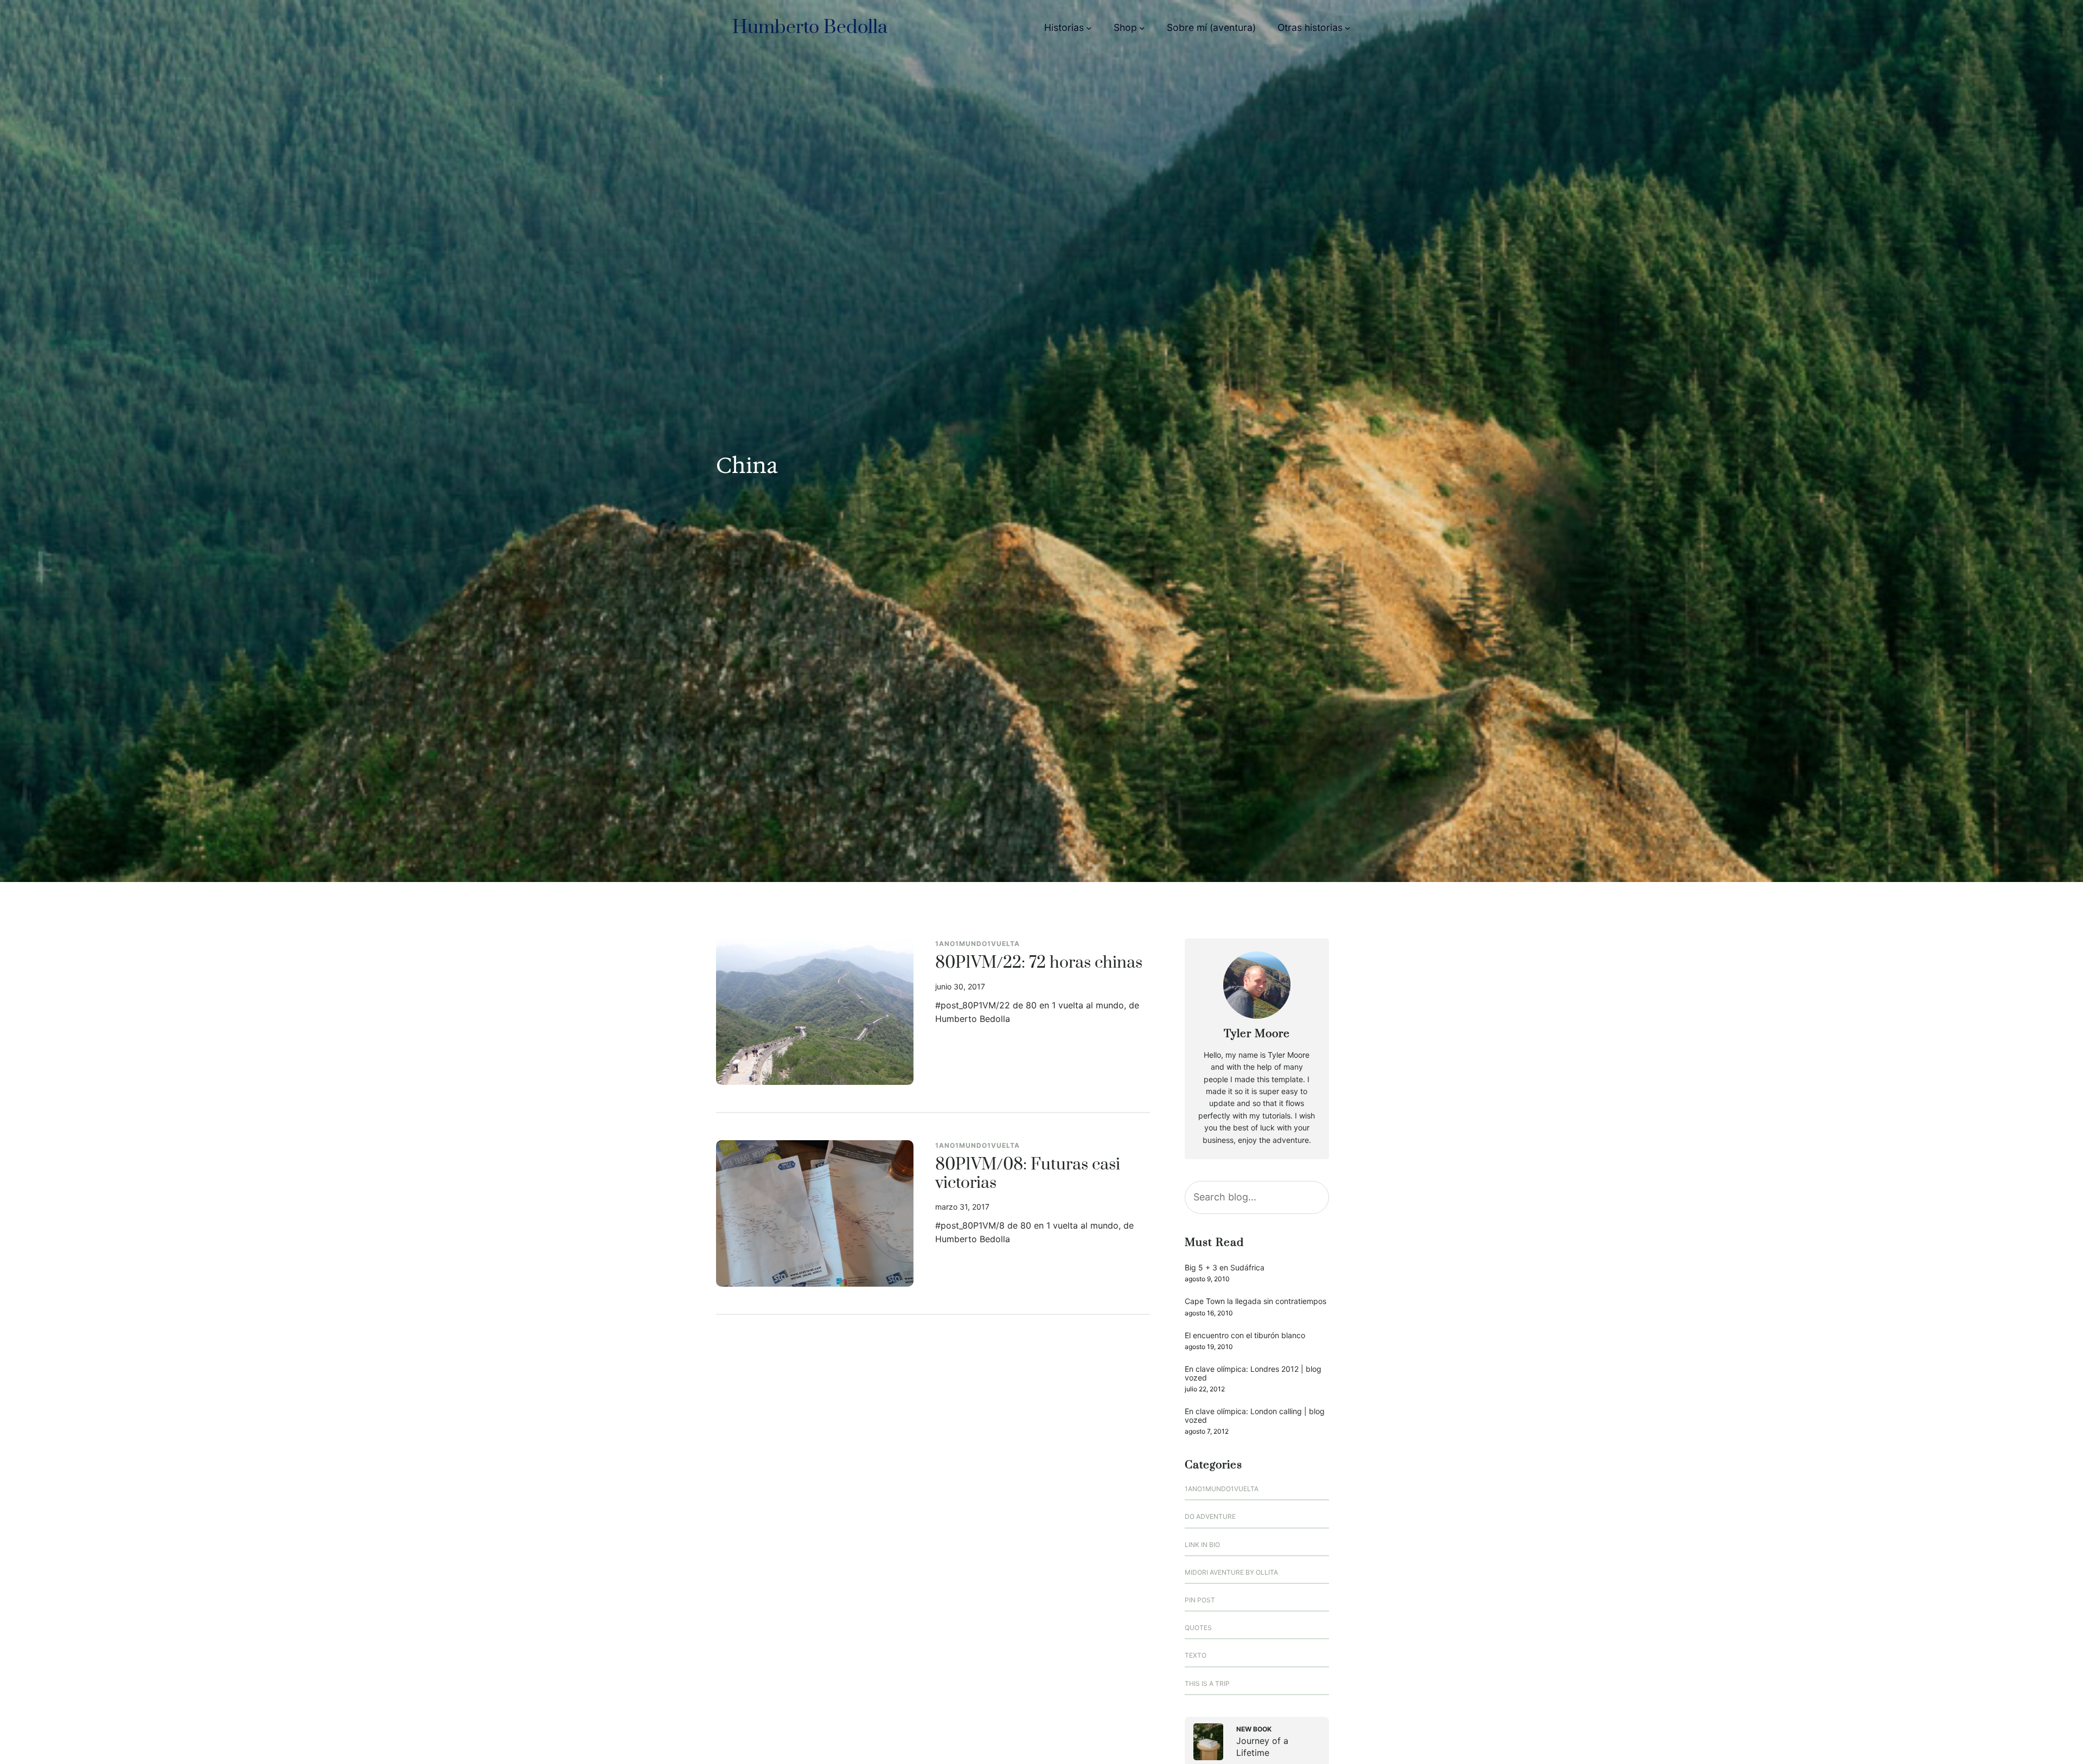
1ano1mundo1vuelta (977, 944)
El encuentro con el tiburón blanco (1245, 1335)
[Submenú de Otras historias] (1348, 28)
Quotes (1198, 1628)
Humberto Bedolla (810, 28)
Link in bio (1202, 1545)
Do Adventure (1210, 1516)
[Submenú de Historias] (1089, 28)
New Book (1254, 1729)
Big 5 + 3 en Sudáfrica (1225, 1267)
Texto (1196, 1655)
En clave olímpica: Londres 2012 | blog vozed (1253, 1373)
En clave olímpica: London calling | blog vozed (1255, 1415)
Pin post (1200, 1600)
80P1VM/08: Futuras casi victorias (1028, 1174)
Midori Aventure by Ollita (1231, 1572)
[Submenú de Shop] (1142, 28)
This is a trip (1207, 1683)
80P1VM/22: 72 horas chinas (1039, 963)
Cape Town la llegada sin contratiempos (1255, 1301)
